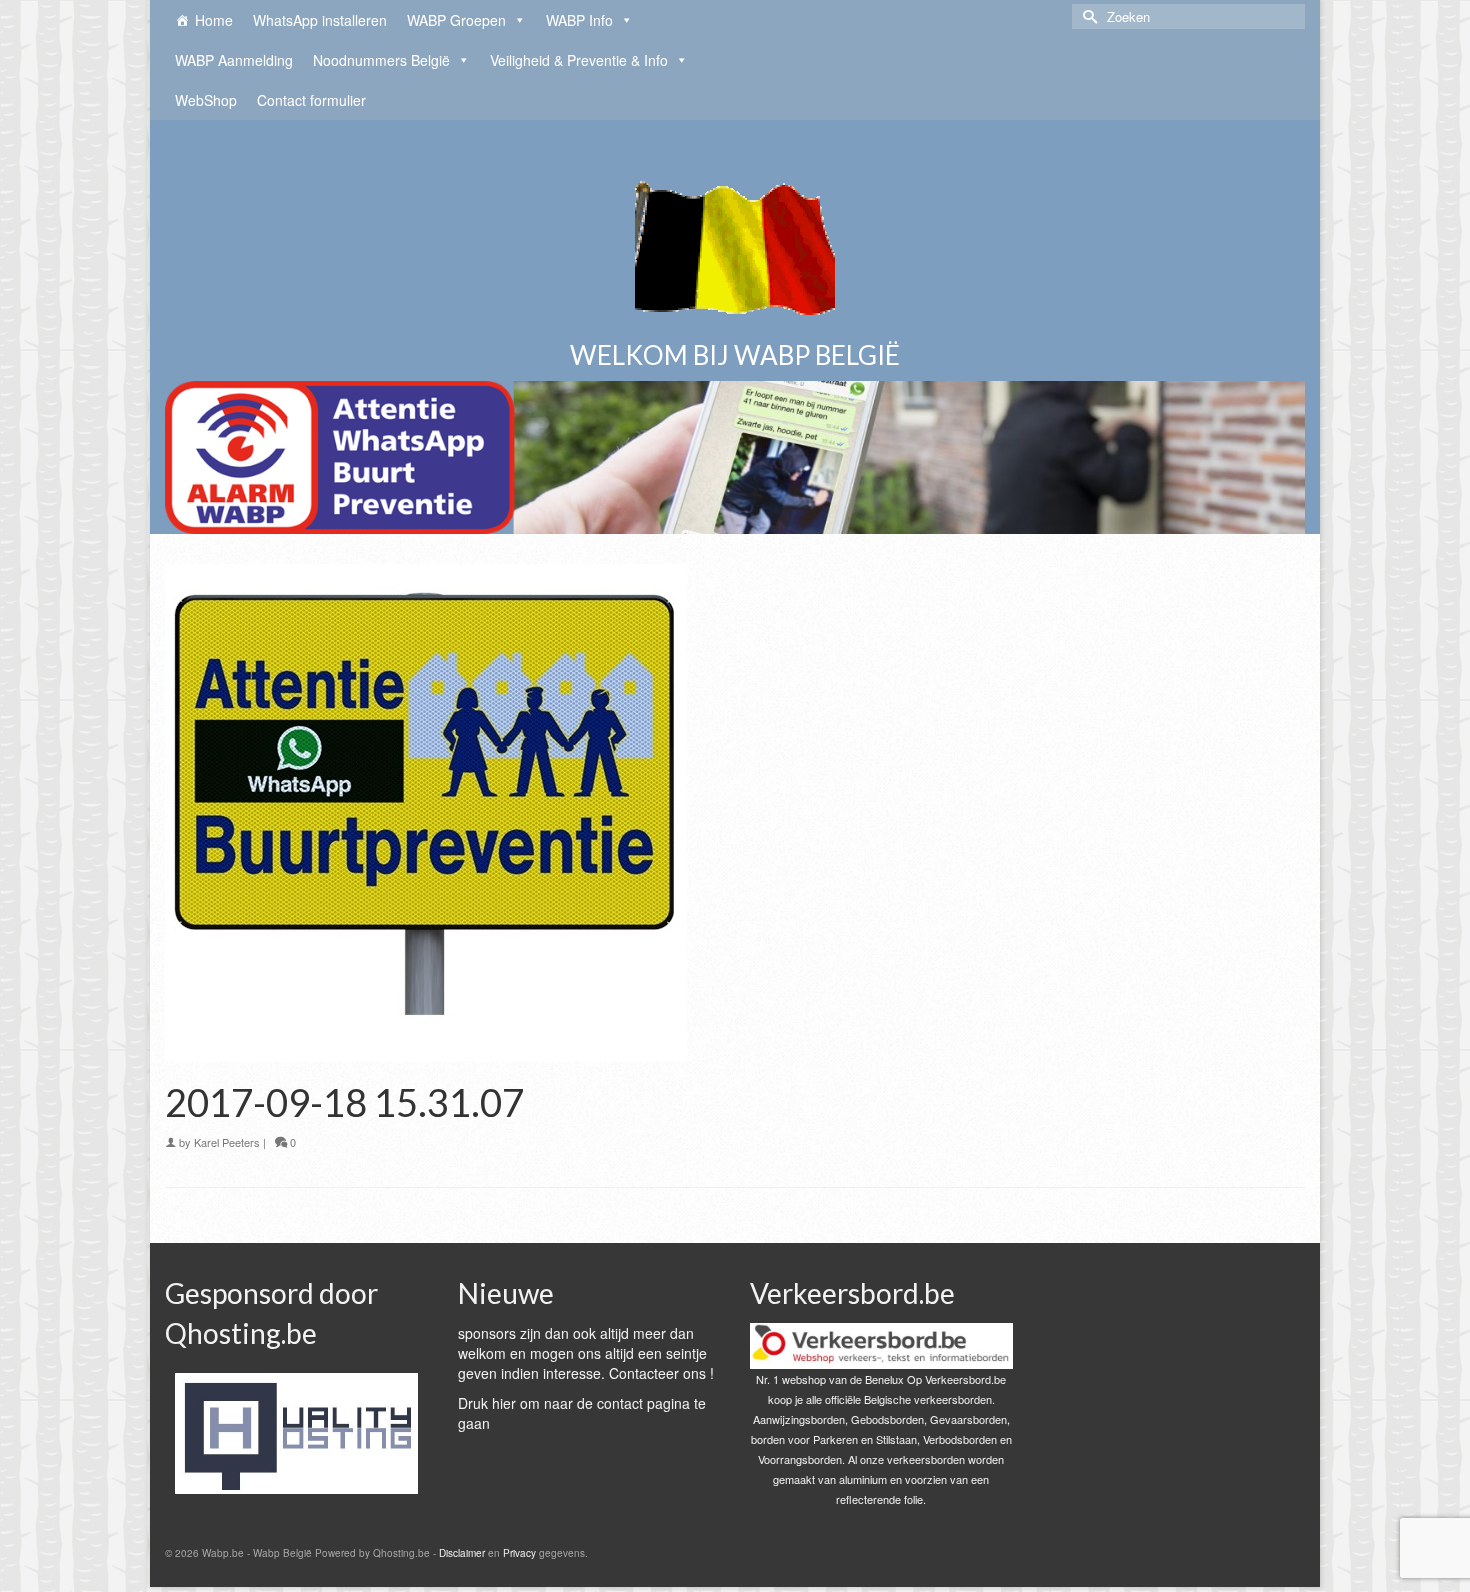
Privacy (519, 1553)
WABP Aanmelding (234, 60)
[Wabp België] (735, 240)
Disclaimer (462, 1553)
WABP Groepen (456, 20)
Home (214, 20)
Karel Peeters (227, 1142)
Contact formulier (311, 100)
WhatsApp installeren (320, 20)
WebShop (206, 100)
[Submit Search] (1087, 16)
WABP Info (579, 20)
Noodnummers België (381, 60)
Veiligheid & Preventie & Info (579, 60)
